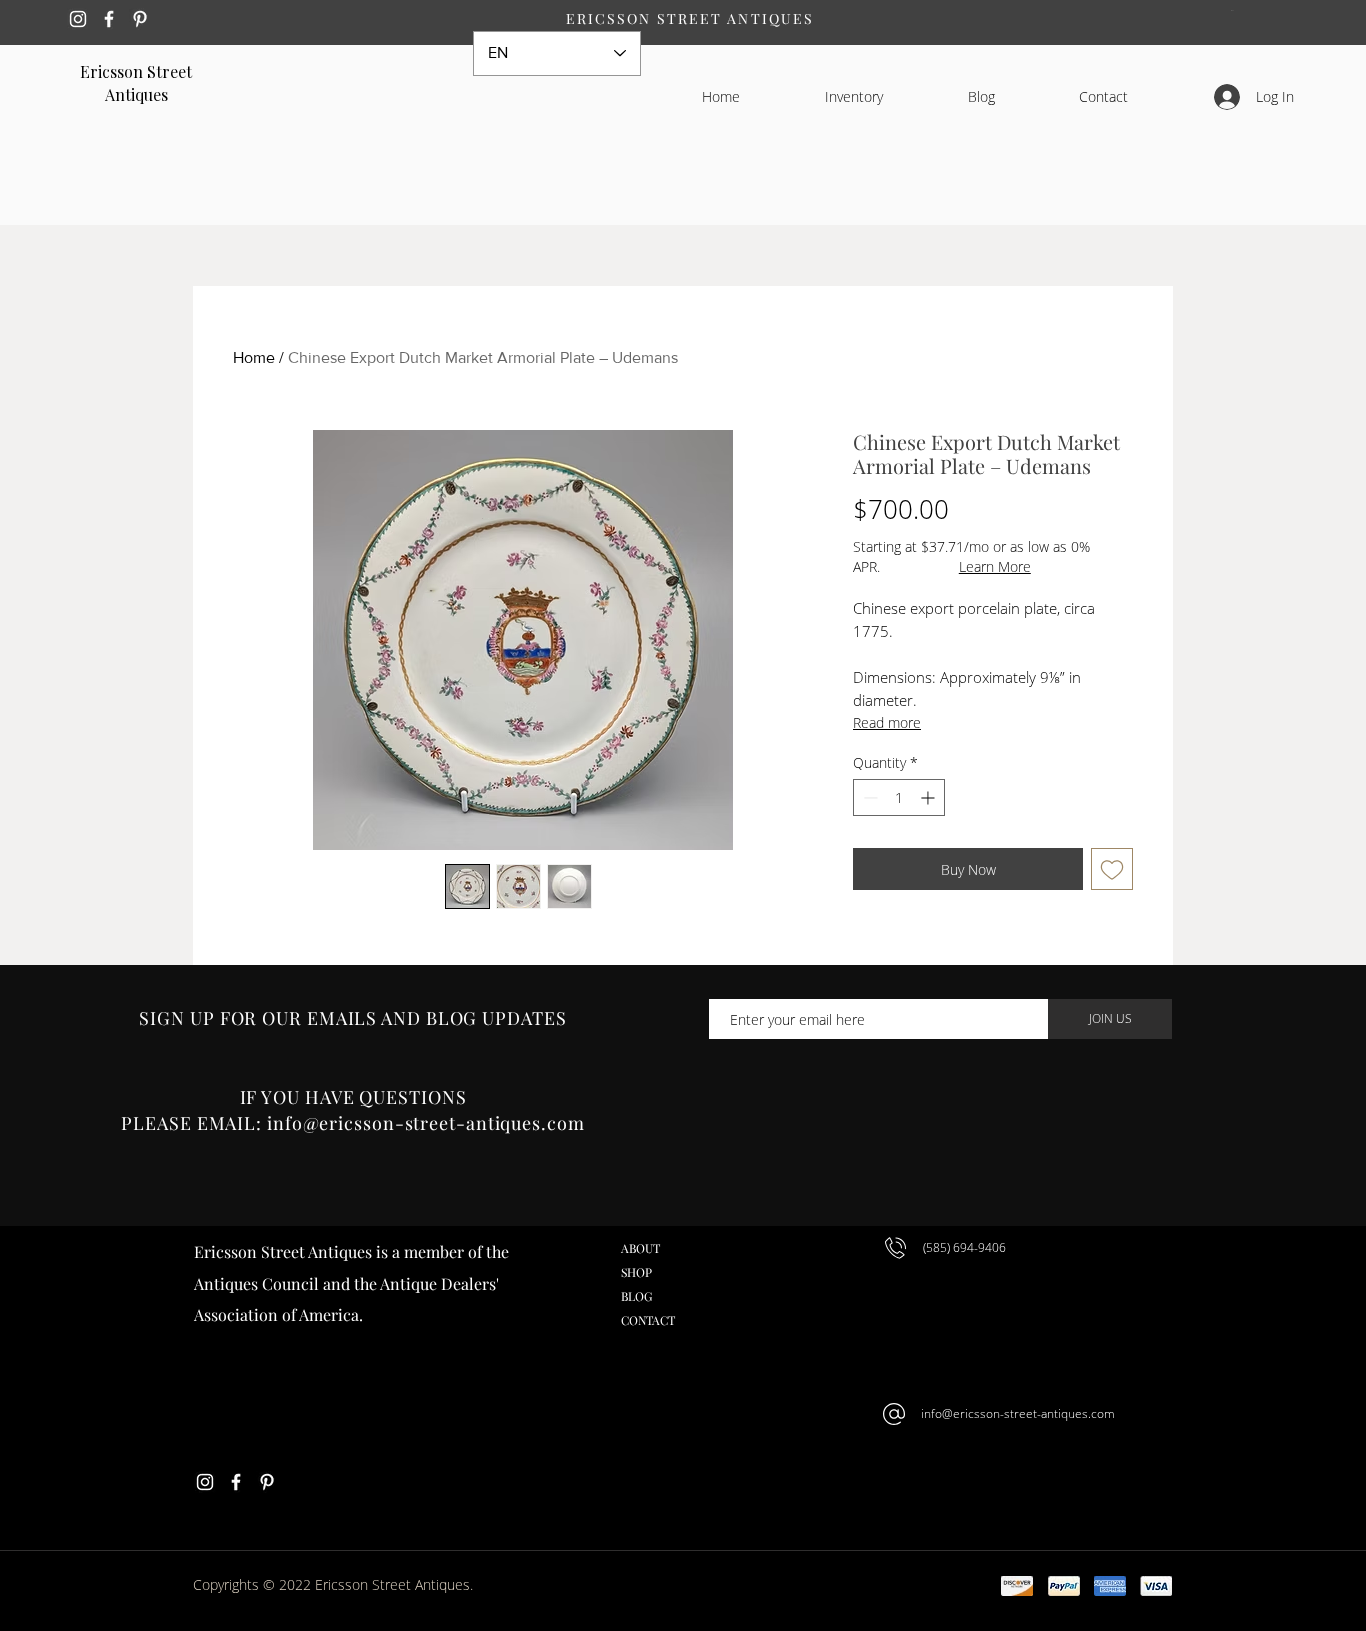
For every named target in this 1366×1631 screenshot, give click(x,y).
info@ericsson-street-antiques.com (1018, 1413)
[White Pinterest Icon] (140, 19)
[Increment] (929, 797)
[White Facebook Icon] (109, 19)
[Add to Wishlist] (1112, 869)
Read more (887, 722)
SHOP (636, 1272)
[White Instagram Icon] (78, 19)
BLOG (636, 1296)
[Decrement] (868, 797)
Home (254, 357)
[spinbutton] (899, 797)
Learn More (995, 566)
